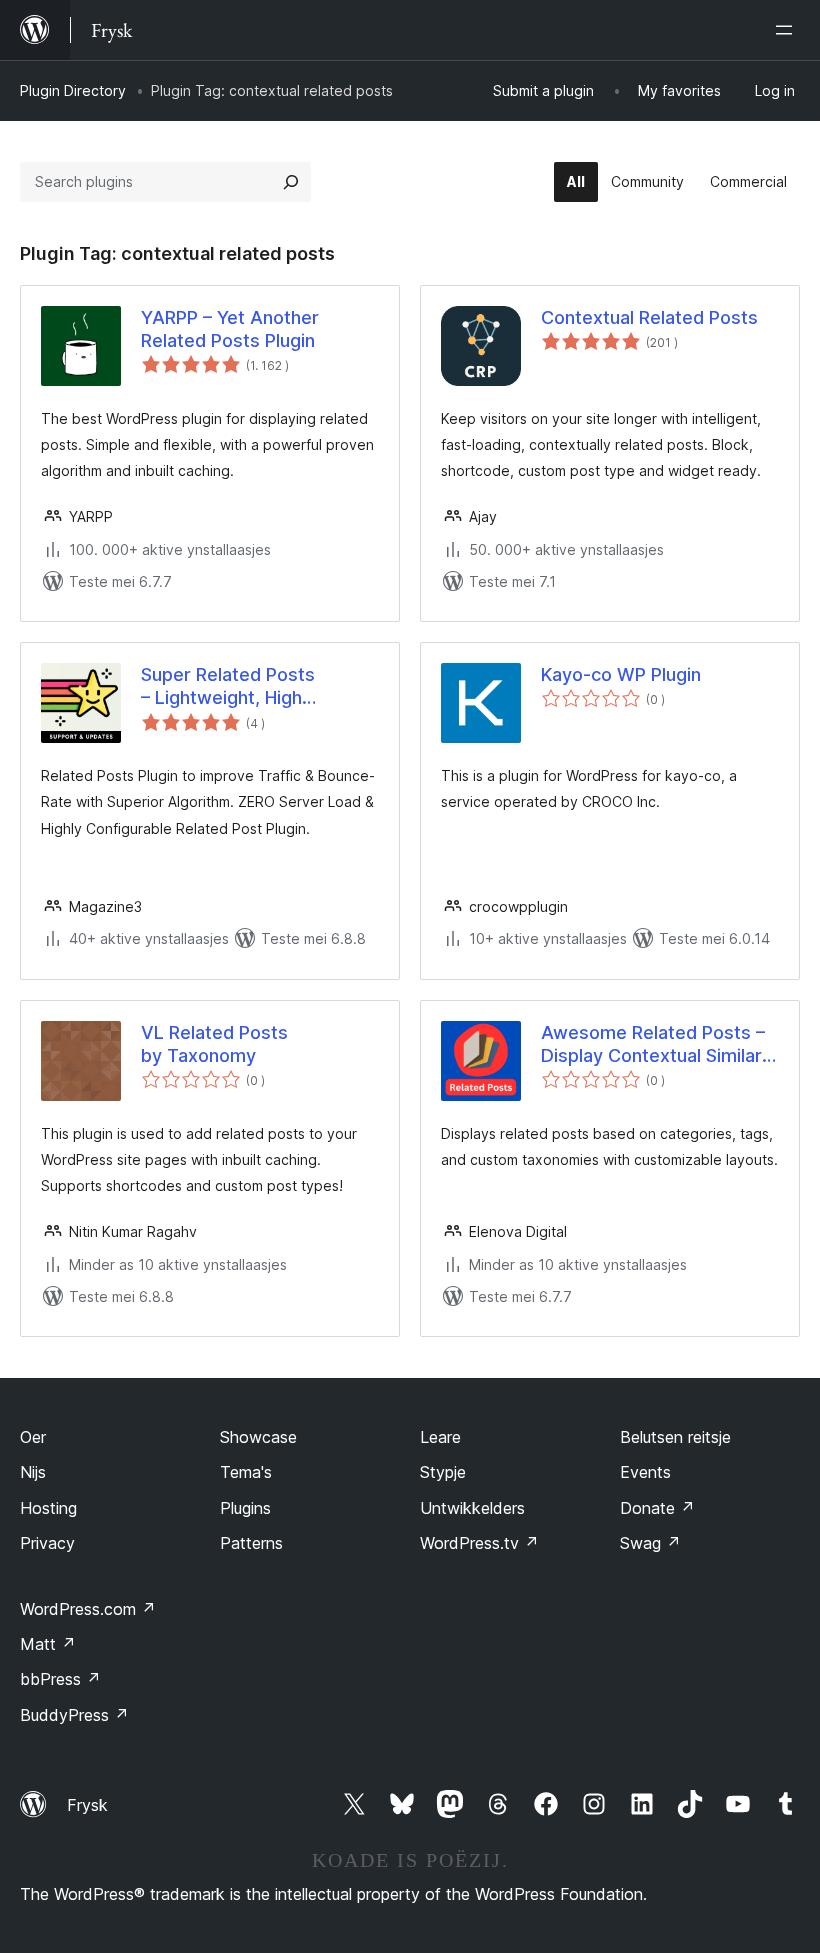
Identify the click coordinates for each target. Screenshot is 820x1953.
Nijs (33, 1472)
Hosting (48, 1508)
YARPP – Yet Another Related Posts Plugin (230, 329)
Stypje (443, 1472)
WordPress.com (88, 1609)
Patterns (251, 1543)
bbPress (60, 1679)
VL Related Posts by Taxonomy (214, 1044)
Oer (33, 1437)
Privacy (47, 1543)
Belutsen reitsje (675, 1437)
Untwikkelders (472, 1508)
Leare (440, 1437)
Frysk (87, 1805)
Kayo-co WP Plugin (621, 674)
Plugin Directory (73, 90)
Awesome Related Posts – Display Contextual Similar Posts (653, 1045)
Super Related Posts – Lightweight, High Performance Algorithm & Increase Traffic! (249, 687)
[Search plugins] (291, 182)
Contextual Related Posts (649, 317)
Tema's (246, 1472)
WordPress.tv (479, 1543)
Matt (48, 1644)
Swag (650, 1543)
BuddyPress (74, 1715)
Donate (657, 1508)
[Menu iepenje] (788, 30)
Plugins (245, 1508)
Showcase (258, 1437)
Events (645, 1472)
